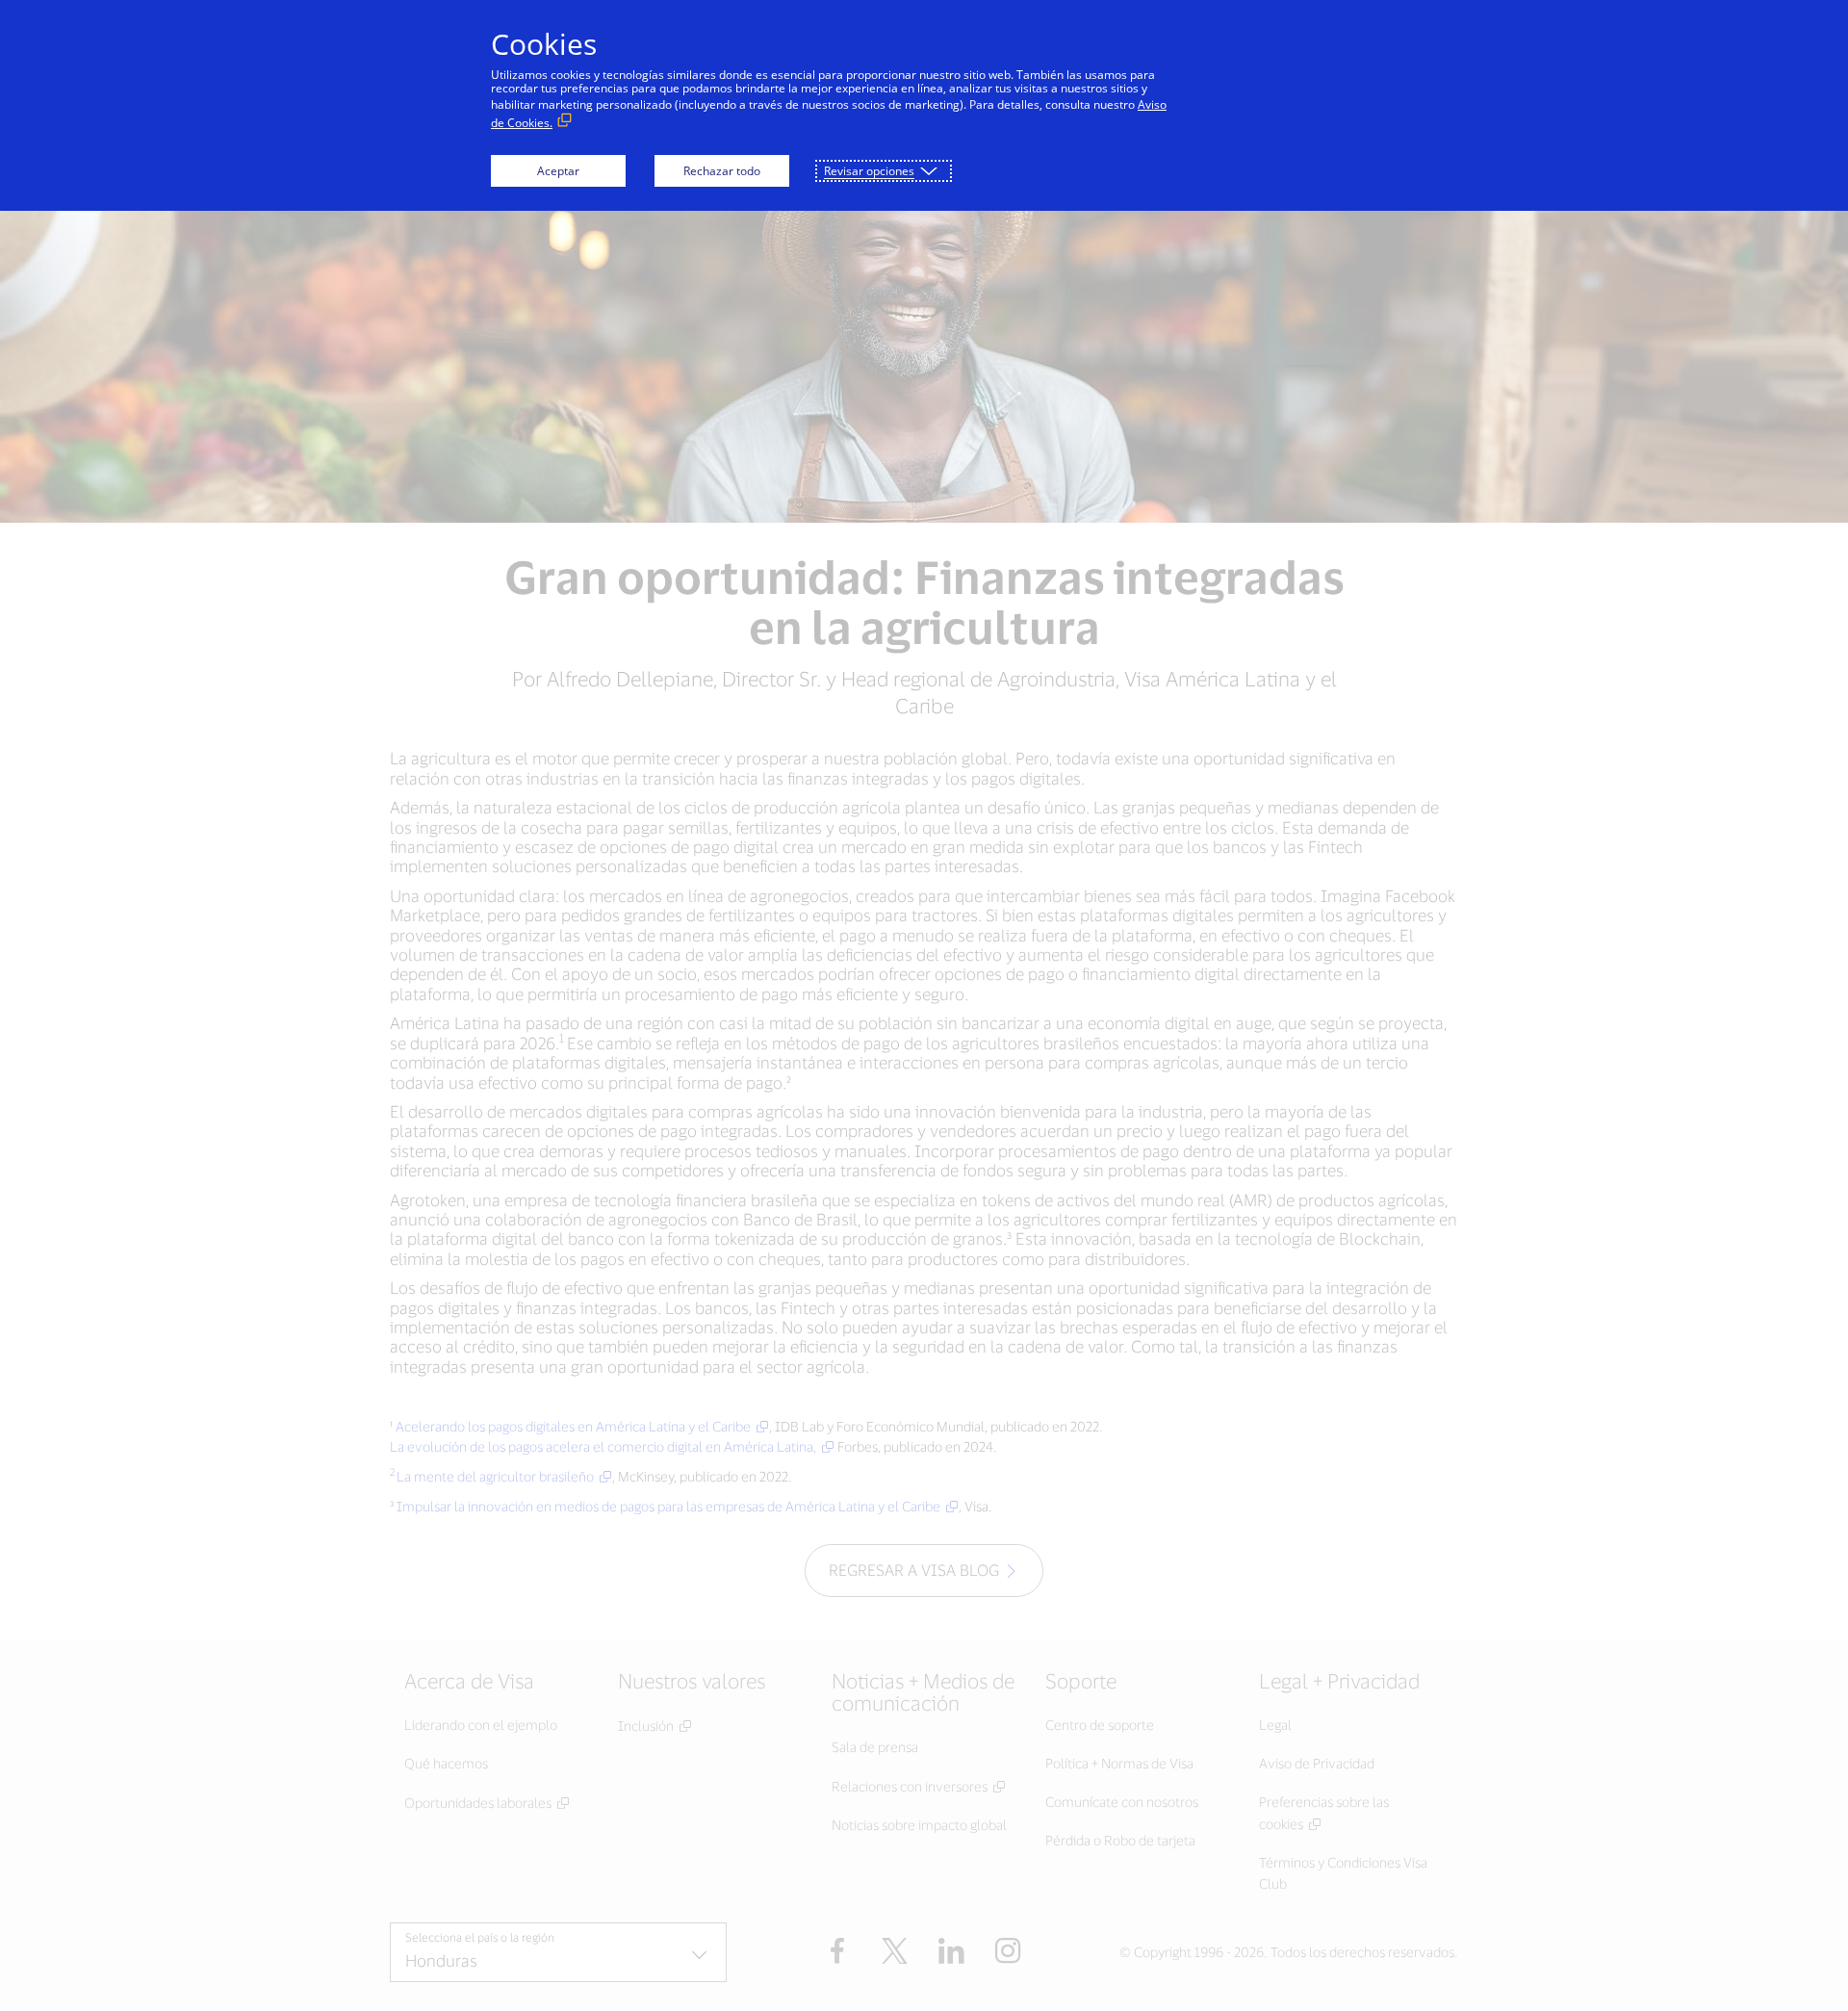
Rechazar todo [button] (722, 171)
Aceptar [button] (558, 171)
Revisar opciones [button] (869, 171)
